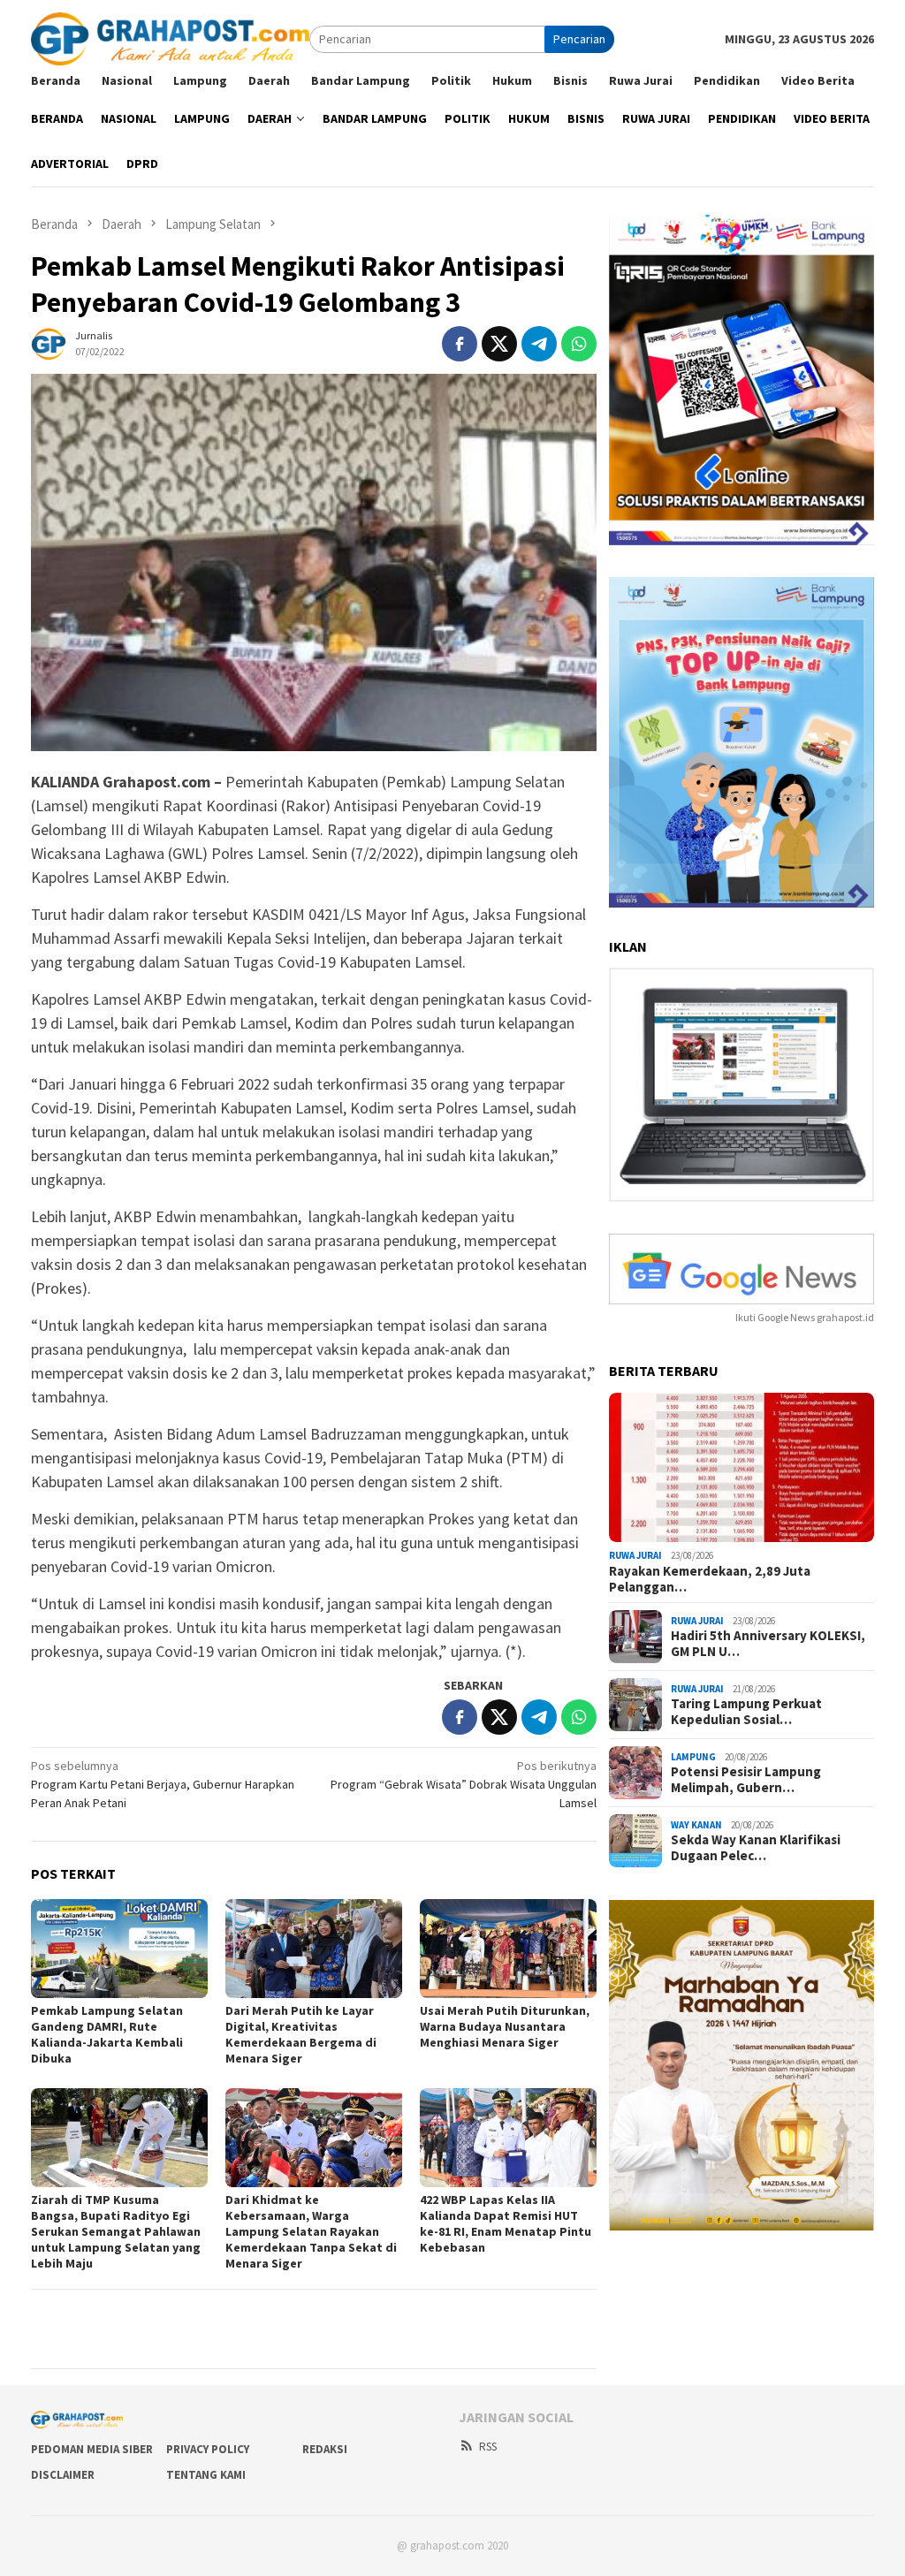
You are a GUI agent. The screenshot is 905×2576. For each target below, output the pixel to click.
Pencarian (579, 39)
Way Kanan (696, 1825)
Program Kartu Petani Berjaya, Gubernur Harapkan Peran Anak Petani (163, 1784)
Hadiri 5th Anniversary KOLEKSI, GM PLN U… (768, 1644)
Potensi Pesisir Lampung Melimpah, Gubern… (746, 1780)
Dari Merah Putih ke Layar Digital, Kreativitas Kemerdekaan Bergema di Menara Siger (301, 2034)
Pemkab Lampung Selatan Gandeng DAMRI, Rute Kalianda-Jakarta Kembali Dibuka (107, 2034)
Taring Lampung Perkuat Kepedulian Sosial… (746, 1712)
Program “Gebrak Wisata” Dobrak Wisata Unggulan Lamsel (464, 1784)
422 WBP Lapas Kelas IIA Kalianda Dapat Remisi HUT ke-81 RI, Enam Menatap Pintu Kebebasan (506, 2223)
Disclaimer (63, 2475)
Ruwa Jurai (635, 1555)
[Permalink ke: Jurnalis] (49, 342)
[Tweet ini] (499, 344)
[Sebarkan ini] (460, 344)
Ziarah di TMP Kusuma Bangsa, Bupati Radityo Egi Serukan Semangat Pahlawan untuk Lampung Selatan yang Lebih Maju (116, 2231)
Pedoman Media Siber (92, 2449)
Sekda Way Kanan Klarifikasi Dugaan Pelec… (756, 1848)
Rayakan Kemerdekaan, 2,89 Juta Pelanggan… (710, 1579)
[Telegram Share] (539, 344)
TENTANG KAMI (206, 2475)
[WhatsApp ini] (579, 344)
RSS (488, 2447)
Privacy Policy (208, 2449)
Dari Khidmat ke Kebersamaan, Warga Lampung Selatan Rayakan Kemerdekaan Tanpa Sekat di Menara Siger (311, 2231)
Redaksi (325, 2449)
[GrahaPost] (170, 38)
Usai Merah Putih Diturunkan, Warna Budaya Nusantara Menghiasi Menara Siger (505, 2026)
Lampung (693, 1757)
